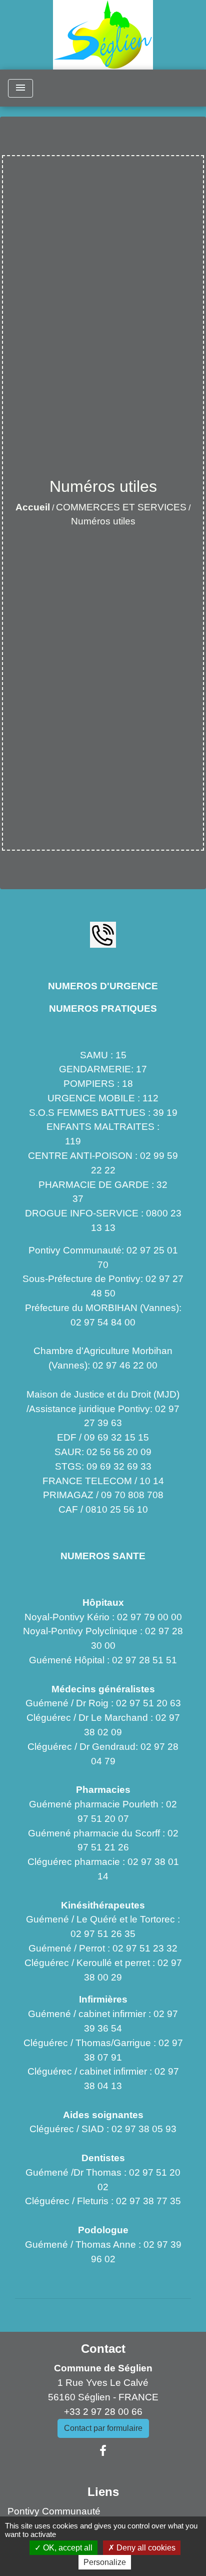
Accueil (33, 507)
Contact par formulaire (103, 2428)
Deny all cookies (145, 2548)
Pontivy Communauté (54, 2511)
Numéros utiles (103, 521)
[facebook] (103, 2451)
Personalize (105, 2562)
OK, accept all (67, 2548)
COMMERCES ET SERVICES (121, 507)
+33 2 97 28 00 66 (103, 2412)
